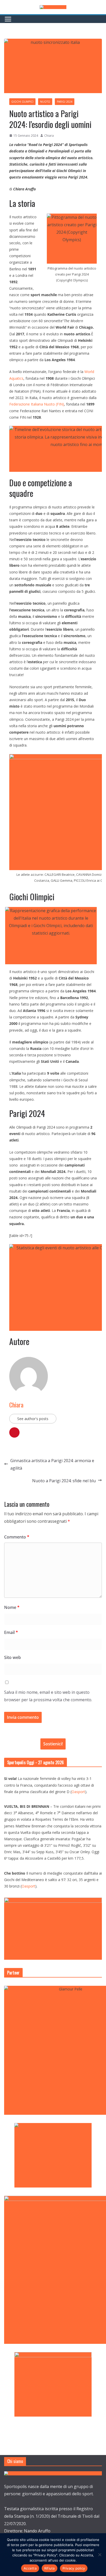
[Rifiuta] (100, 2555)
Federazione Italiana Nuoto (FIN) (37, 404)
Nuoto (45, 102)
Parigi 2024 (65, 102)
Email (11, 1632)
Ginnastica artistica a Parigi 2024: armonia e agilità (52, 1464)
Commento (17, 1537)
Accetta (30, 2568)
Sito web (12, 1657)
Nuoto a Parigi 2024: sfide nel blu (64, 1481)
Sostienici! (53, 1744)
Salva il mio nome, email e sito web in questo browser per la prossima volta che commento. (48, 1696)
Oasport (78, 1792)
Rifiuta (50, 2568)
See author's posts (33, 1419)
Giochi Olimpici (22, 102)
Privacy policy (74, 2568)
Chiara (49, 136)
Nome (12, 1607)
